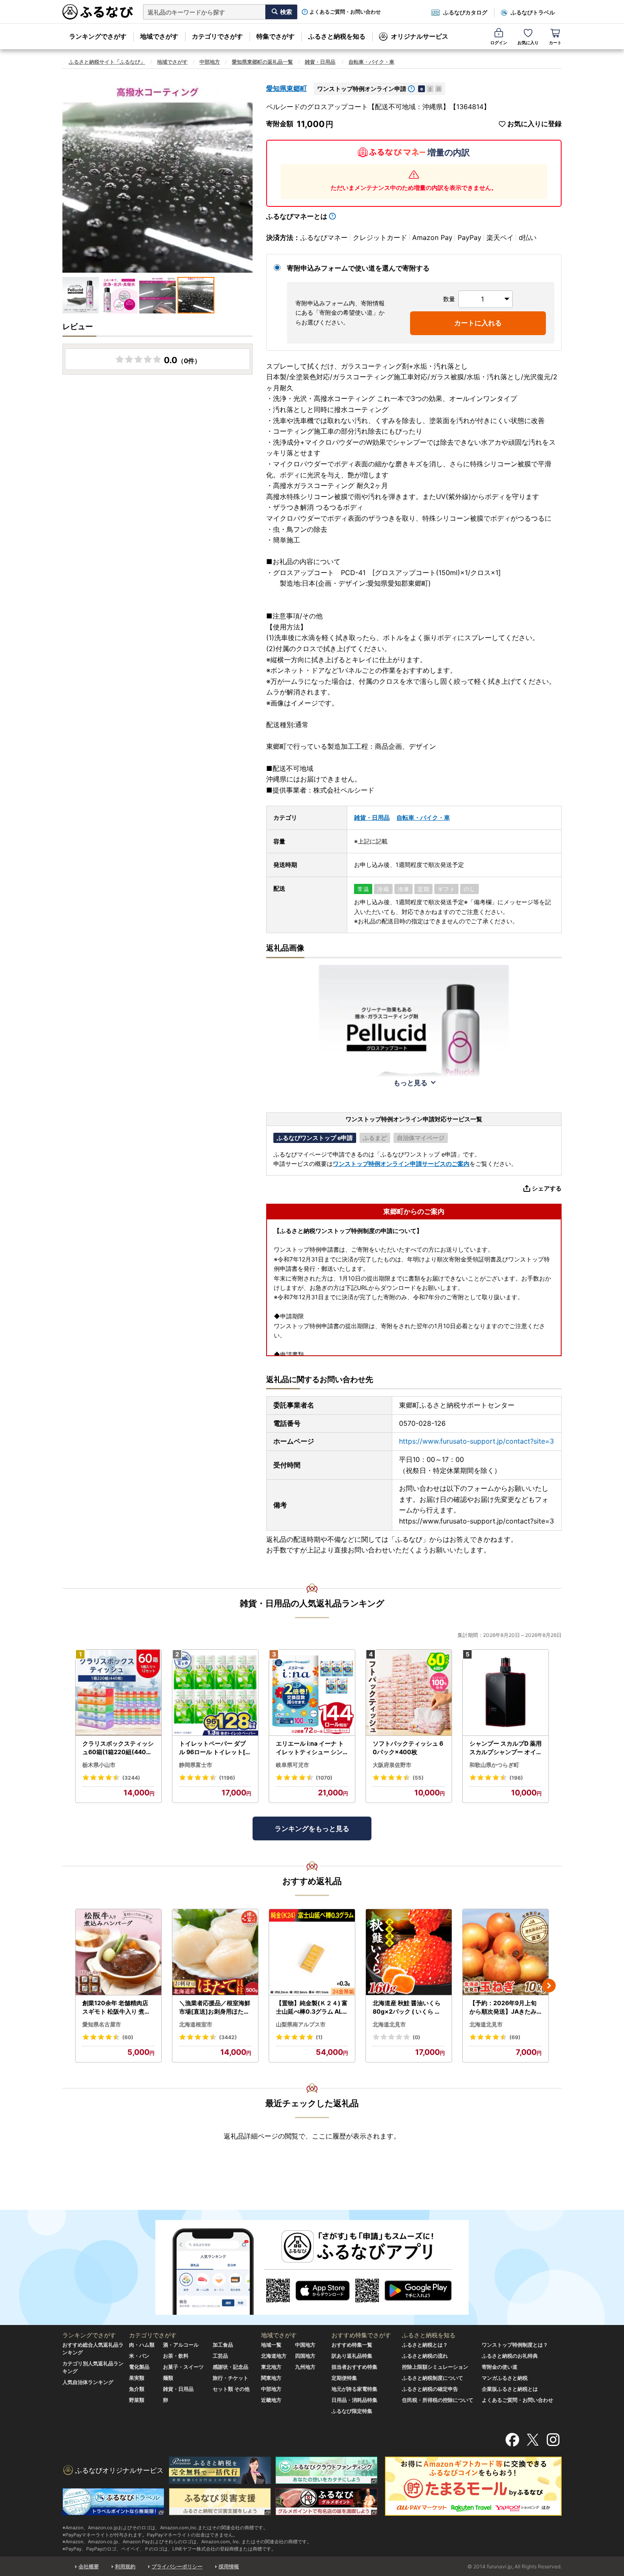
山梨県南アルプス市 (301, 2024)
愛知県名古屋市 (102, 2024)
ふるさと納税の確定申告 (430, 2389)
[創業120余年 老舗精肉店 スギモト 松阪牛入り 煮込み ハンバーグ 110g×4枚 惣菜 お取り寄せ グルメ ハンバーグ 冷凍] (118, 1952)
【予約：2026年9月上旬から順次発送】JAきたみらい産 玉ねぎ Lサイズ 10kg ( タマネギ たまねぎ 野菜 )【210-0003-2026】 (505, 2007)
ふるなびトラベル (533, 12)
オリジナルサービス (420, 36)
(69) (515, 2037)
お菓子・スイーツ (183, 2367)
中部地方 (210, 62)
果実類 (137, 2378)
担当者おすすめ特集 (354, 2367)
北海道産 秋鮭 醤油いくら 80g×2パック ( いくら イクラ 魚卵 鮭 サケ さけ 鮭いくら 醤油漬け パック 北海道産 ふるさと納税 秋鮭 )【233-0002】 (409, 2007)
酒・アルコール (181, 2345)
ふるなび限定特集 (352, 2411)
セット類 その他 (231, 2389)
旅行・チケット (230, 2378)
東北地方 (271, 2367)
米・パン (139, 2356)
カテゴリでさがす (217, 36)
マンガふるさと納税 (505, 2378)
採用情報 (229, 2566)
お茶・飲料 (176, 2356)
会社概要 (89, 2566)
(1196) (227, 1778)
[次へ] (549, 1986)
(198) (516, 1778)
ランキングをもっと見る (312, 1828)
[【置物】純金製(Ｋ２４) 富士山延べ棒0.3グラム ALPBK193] (312, 1952)
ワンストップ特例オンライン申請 (362, 89)
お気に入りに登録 (534, 124)
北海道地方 (274, 2356)
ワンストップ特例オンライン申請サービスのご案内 (401, 1164)
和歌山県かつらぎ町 (494, 1765)
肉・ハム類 (142, 2345)
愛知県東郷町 (287, 88)
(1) (319, 2037)
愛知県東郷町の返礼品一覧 (262, 62)
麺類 (168, 2378)
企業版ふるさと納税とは (510, 2389)
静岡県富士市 (196, 1765)
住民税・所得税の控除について (438, 2400)
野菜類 (137, 2400)
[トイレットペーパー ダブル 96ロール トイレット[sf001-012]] (215, 1693)
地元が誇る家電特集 (354, 2389)
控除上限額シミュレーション (435, 2367)
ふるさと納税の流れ (425, 2356)
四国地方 (305, 2356)
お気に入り (528, 42)
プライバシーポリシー (177, 2566)
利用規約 (125, 2566)
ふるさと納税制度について (433, 2378)
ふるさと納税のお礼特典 (510, 2356)
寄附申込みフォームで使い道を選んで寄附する (358, 268)
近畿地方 (271, 2400)
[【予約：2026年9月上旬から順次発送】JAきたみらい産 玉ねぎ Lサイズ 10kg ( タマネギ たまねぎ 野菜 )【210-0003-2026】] (506, 1952)
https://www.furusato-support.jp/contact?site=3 (476, 1441)
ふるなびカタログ (465, 12)
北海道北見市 (389, 2024)
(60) (128, 2037)
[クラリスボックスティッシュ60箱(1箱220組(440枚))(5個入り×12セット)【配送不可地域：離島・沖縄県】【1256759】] (118, 1693)
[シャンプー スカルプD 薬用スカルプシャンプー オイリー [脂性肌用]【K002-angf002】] (506, 1693)
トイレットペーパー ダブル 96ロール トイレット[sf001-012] (215, 1748)
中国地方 (305, 2345)
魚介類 (137, 2389)
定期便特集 (344, 2378)
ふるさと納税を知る (337, 36)
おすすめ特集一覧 (352, 2345)
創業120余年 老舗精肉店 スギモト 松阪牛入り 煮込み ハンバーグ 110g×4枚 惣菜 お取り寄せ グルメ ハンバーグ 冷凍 (117, 2007)
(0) (416, 2037)
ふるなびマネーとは (297, 216)
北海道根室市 (196, 2024)
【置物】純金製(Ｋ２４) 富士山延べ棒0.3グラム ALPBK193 (312, 2007)
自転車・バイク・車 (371, 62)
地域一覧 (271, 2345)
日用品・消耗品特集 (354, 2400)
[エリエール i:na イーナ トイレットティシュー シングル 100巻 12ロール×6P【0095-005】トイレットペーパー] (312, 1693)
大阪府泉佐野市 (392, 1765)
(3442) (228, 2037)
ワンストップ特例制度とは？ (515, 2345)
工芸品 (220, 2356)
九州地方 (305, 2367)
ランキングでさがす (98, 36)
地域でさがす (159, 36)
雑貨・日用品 (320, 62)
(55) (418, 1778)
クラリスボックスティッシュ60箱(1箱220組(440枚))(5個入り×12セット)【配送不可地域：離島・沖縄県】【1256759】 (118, 1748)
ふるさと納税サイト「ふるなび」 (107, 62)
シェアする (547, 1188)
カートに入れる (478, 323)
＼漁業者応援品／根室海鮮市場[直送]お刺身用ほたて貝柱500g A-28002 (215, 2007)
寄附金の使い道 (500, 2367)
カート (555, 42)
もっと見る (410, 1083)
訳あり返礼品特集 (352, 2356)
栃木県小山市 (99, 1765)
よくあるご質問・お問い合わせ (345, 12)
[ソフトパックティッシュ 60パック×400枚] (409, 1693)
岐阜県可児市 (292, 1765)
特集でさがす (275, 36)
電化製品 (139, 2367)
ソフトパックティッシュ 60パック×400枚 (408, 1748)
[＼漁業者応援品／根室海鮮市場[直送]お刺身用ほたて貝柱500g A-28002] (215, 1952)
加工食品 (223, 2345)
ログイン (499, 42)
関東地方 (271, 2378)
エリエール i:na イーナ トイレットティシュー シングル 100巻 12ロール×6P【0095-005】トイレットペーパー (310, 1748)
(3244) (131, 1778)
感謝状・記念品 (230, 2367)
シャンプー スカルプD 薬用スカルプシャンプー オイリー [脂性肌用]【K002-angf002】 (506, 1748)
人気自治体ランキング (88, 2382)
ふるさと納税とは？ (425, 2345)
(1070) (324, 1778)
